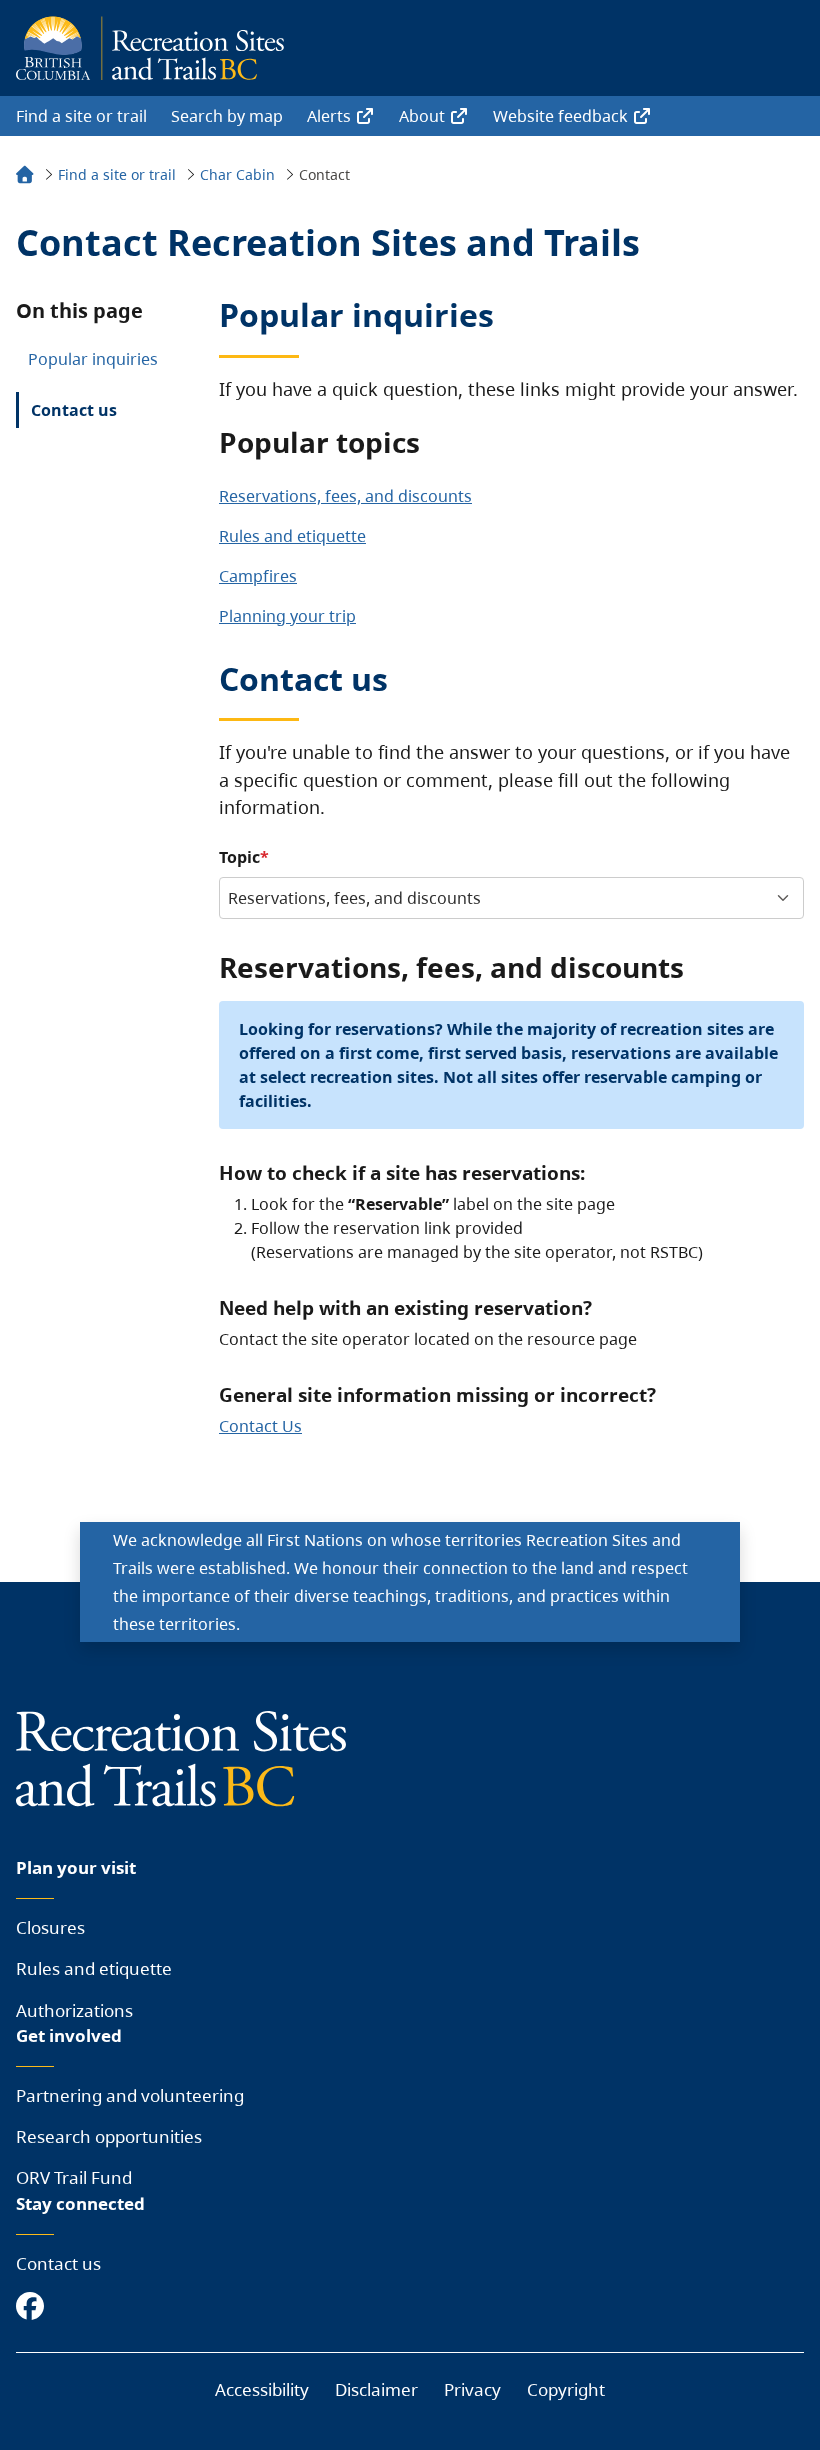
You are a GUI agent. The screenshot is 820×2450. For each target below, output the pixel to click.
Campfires (258, 576)
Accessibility (262, 2389)
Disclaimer (376, 2389)
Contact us (74, 410)
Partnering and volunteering (130, 2095)
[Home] (25, 177)
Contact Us (260, 1426)
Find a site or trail (81, 116)
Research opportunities (109, 2136)
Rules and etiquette (292, 536)
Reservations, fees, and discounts (345, 496)
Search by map (227, 116)
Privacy (472, 2389)
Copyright (566, 2389)
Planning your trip (287, 616)
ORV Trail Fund (74, 2177)
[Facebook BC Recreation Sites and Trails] (35, 2307)
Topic (239, 857)
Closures (50, 1927)
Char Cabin (237, 174)
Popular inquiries (93, 359)
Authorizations (74, 2010)
